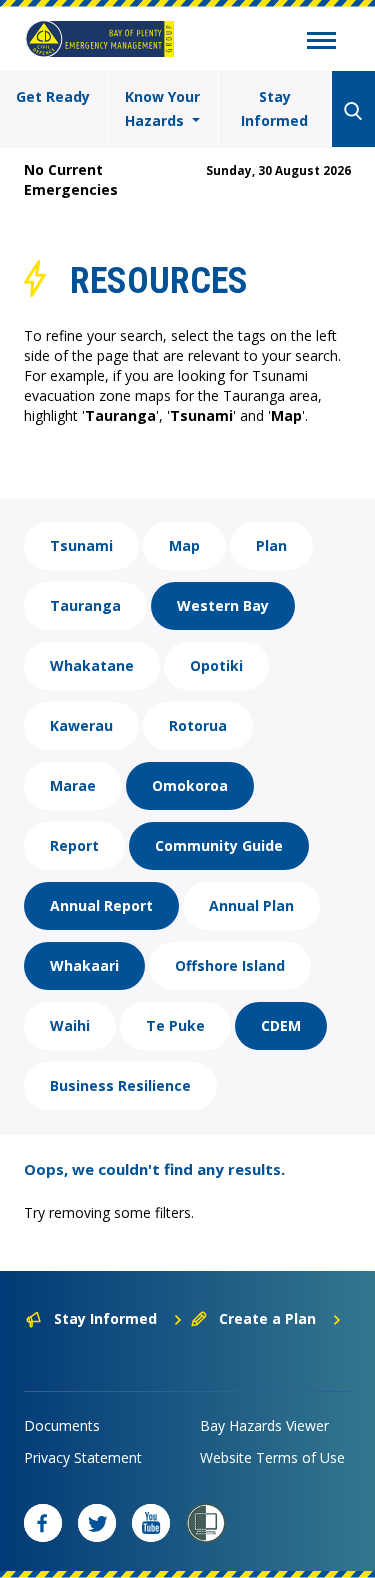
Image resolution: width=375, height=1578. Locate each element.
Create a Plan (267, 1318)
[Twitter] (97, 1523)
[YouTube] (151, 1523)
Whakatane (92, 665)
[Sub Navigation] (321, 43)
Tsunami (81, 545)
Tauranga (85, 605)
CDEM (281, 1025)
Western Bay (223, 605)
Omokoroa (190, 785)
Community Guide (219, 845)
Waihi (70, 1025)
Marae (73, 785)
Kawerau (81, 725)
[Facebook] (43, 1523)
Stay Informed (274, 108)
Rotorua (198, 725)
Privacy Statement (83, 1457)
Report (74, 845)
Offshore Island (230, 965)
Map (184, 545)
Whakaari (84, 965)
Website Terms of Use (272, 1457)
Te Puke (175, 1025)
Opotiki (216, 665)
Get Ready (53, 96)
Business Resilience (120, 1085)
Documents (62, 1425)
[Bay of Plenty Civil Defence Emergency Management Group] (100, 39)
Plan (271, 545)
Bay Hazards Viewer (264, 1425)
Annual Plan (251, 905)
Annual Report (101, 905)
